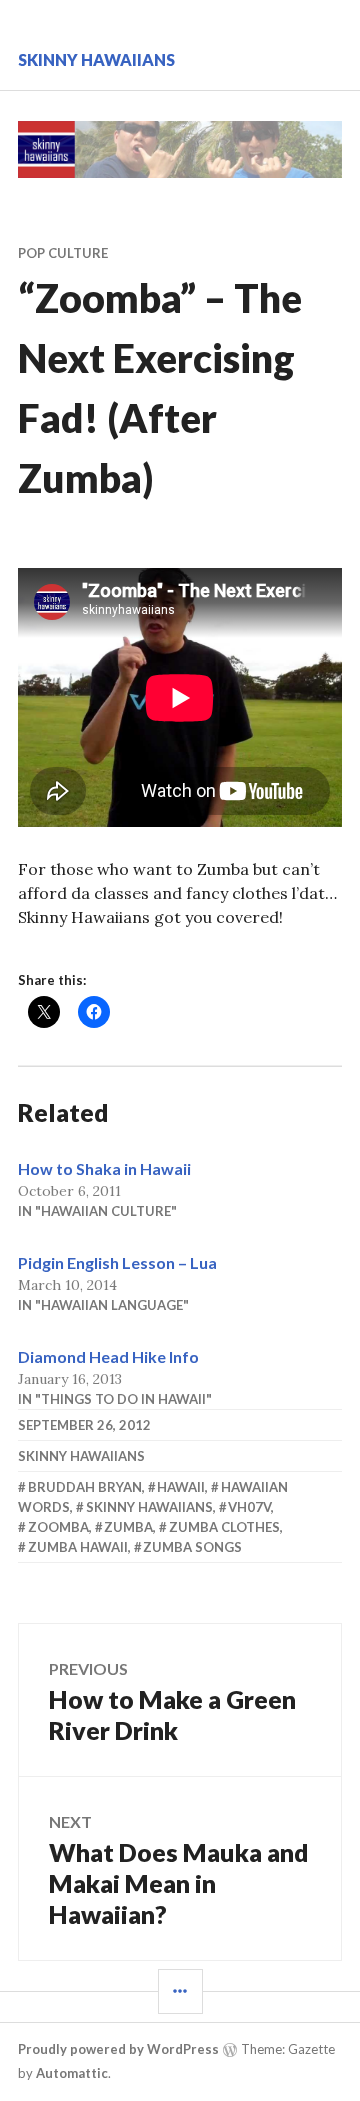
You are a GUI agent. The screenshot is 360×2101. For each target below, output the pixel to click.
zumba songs (192, 1547)
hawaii (181, 1487)
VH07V (249, 1507)
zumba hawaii (78, 1547)
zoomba (58, 1527)
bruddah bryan (85, 1487)
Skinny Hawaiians (96, 59)
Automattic (72, 2073)
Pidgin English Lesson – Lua (117, 1262)
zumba (128, 1527)
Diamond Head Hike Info (108, 1356)
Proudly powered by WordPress (118, 2049)
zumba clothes (224, 1527)
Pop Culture (63, 253)
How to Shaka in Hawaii (104, 1168)
